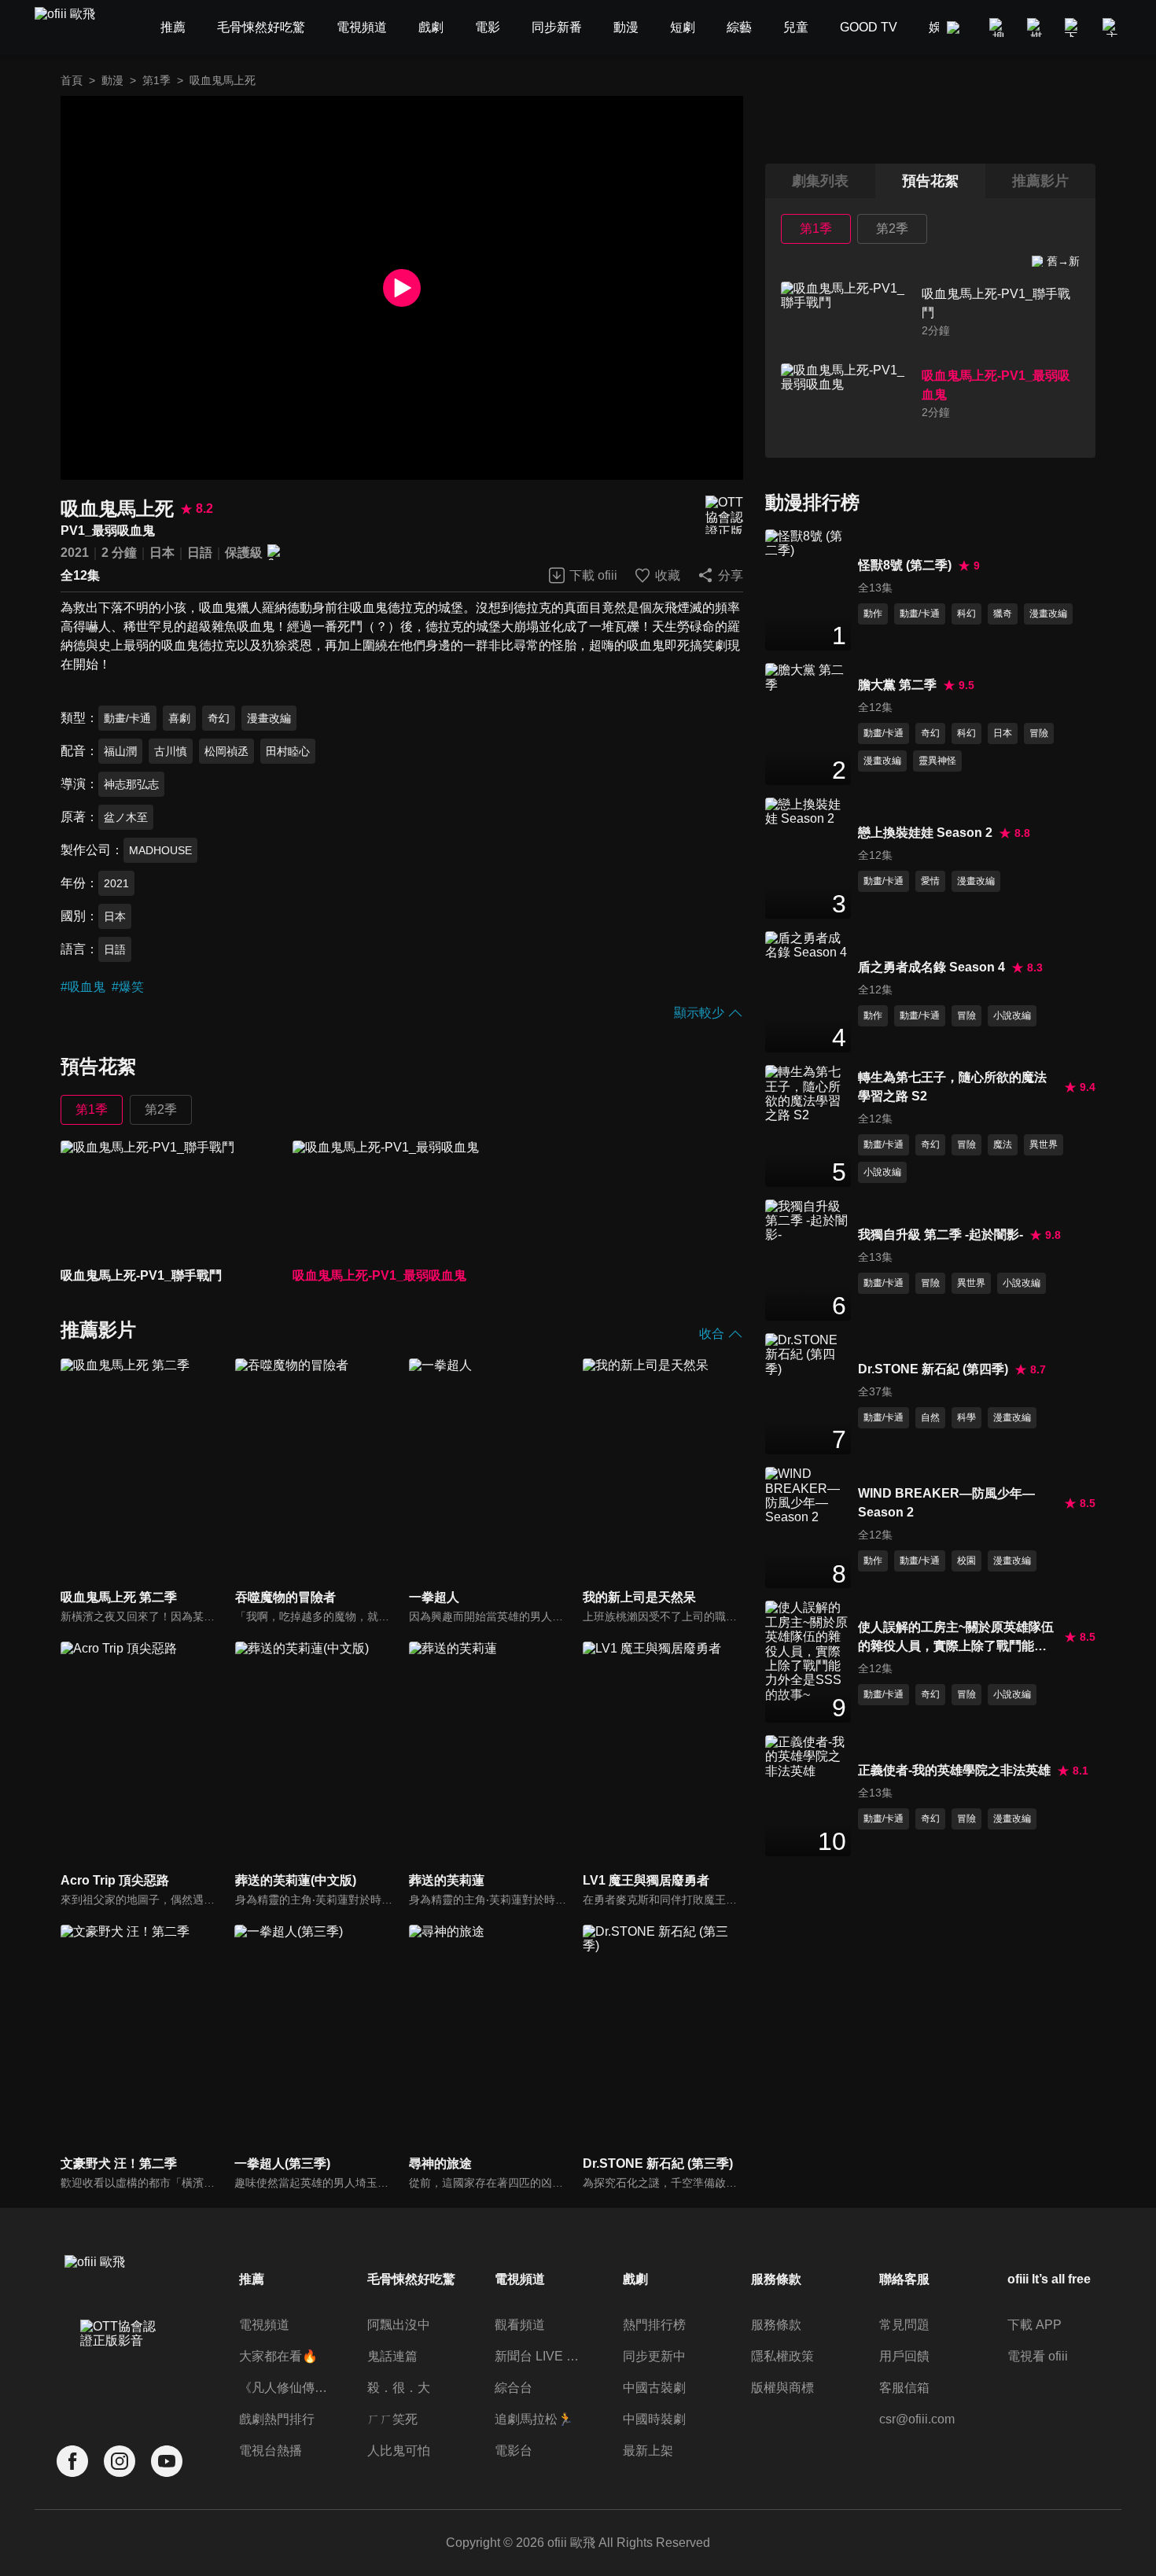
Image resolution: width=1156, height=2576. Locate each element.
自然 (930, 1417)
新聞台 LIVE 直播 (541, 2356)
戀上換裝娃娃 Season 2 (925, 833)
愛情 (930, 881)
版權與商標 (782, 2388)
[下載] (1074, 28)
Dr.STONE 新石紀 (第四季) (933, 1369)
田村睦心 (288, 751)
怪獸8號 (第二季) (905, 565)
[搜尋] (999, 28)
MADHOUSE (160, 850)
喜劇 (179, 718)
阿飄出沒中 (399, 2325)
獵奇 (1003, 614)
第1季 (156, 80)
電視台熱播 (271, 2451)
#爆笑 (128, 987)
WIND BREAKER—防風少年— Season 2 (946, 1503)
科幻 (966, 614)
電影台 (514, 2451)
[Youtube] (167, 2462)
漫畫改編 (269, 718)
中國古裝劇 (654, 2388)
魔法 (1003, 1144)
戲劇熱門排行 (277, 2419)
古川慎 (171, 751)
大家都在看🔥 (278, 2356)
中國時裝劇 (654, 2419)
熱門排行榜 (654, 2325)
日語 (200, 553)
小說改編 (1012, 1015)
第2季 (161, 1109)
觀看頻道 (520, 2325)
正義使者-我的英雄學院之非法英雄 (954, 1770)
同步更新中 (654, 2356)
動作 (873, 614)
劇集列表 (820, 181)
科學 (966, 1417)
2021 (75, 553)
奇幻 (219, 718)
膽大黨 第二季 (897, 685)
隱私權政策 (782, 2356)
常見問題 (904, 2325)
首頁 (72, 80)
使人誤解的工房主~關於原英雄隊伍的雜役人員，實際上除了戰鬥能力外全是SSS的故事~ (956, 1638)
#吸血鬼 (83, 987)
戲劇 (635, 2279)
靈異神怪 (937, 761)
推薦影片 (1040, 181)
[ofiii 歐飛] (74, 28)
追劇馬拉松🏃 (534, 2419)
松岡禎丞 (226, 751)
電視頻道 (264, 2325)
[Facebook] (72, 2462)
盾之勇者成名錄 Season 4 (931, 967)
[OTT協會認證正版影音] (724, 515)
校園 (966, 1561)
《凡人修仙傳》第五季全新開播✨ (285, 2388)
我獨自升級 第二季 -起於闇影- (941, 1235)
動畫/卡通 (127, 718)
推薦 (252, 2279)
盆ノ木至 (126, 817)
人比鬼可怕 (399, 2451)
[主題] (1112, 28)
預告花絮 (930, 181)
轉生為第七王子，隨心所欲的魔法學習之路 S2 (952, 1087)
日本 (162, 553)
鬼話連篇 (392, 2356)
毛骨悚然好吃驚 (411, 2279)
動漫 (112, 80)
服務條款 (776, 2325)
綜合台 (514, 2388)
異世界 (1044, 1144)
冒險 (1039, 733)
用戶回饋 (904, 2356)
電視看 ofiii (1038, 2356)
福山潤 (120, 751)
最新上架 (648, 2451)
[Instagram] (120, 2462)
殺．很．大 (399, 2388)
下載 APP (1035, 2325)
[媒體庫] (1036, 28)
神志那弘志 (131, 784)
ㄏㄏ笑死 (392, 2419)
